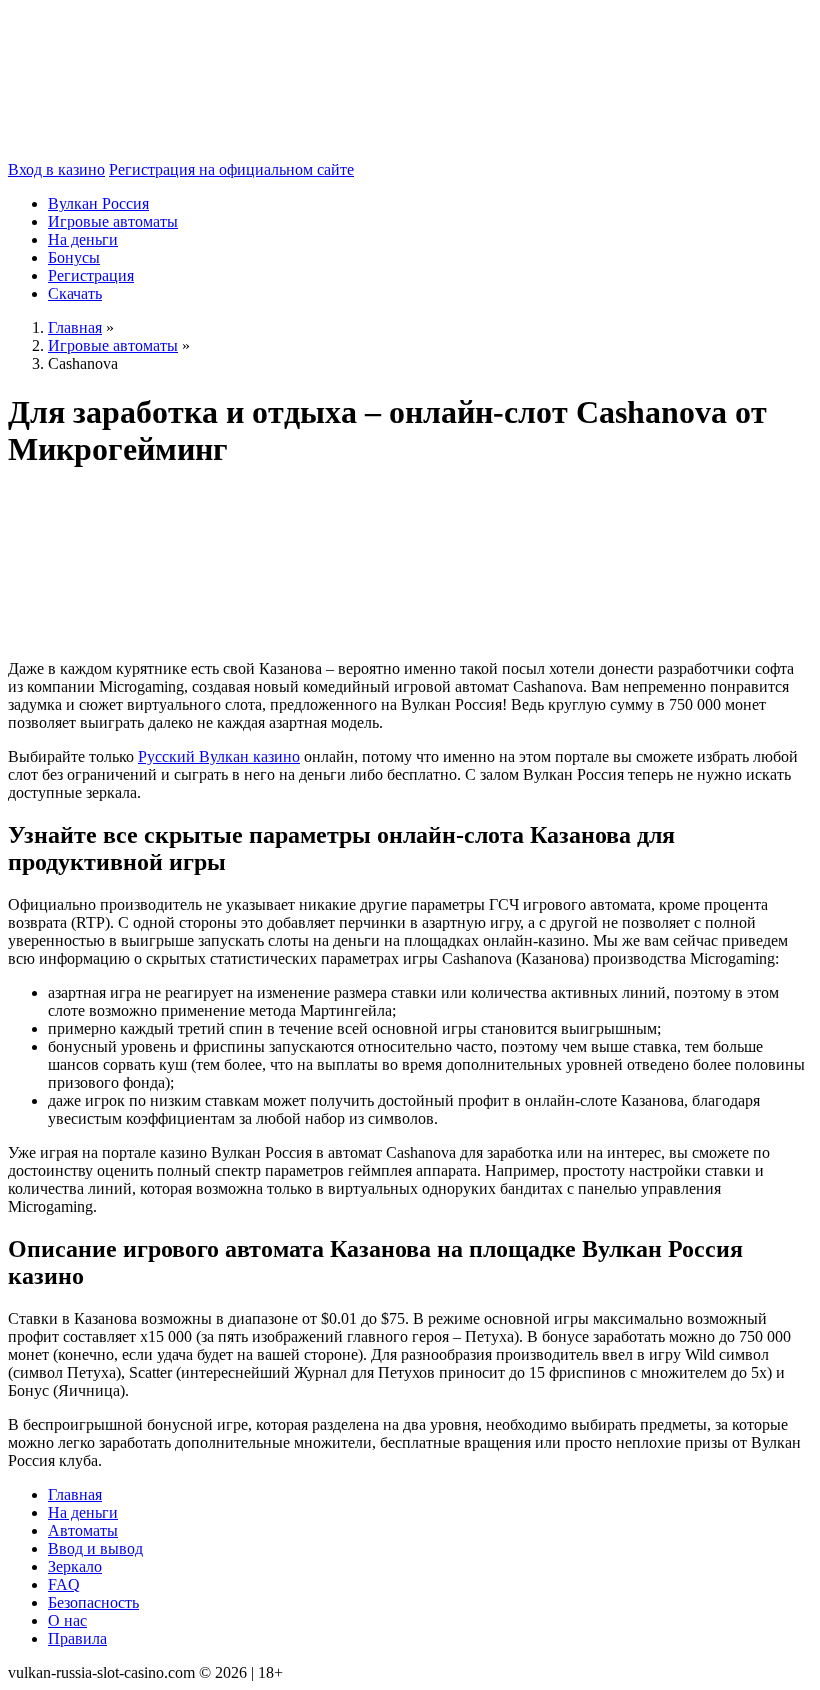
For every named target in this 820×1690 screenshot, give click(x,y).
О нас (67, 1620)
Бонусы (74, 257)
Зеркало (75, 1566)
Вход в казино (56, 169)
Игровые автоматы (113, 221)
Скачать (75, 293)
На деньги (83, 239)
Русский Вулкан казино (219, 756)
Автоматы (83, 1530)
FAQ (64, 1584)
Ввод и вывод (95, 1548)
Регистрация (91, 275)
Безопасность (93, 1602)
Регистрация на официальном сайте (231, 169)
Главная (75, 1494)
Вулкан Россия (98, 203)
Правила (77, 1638)
